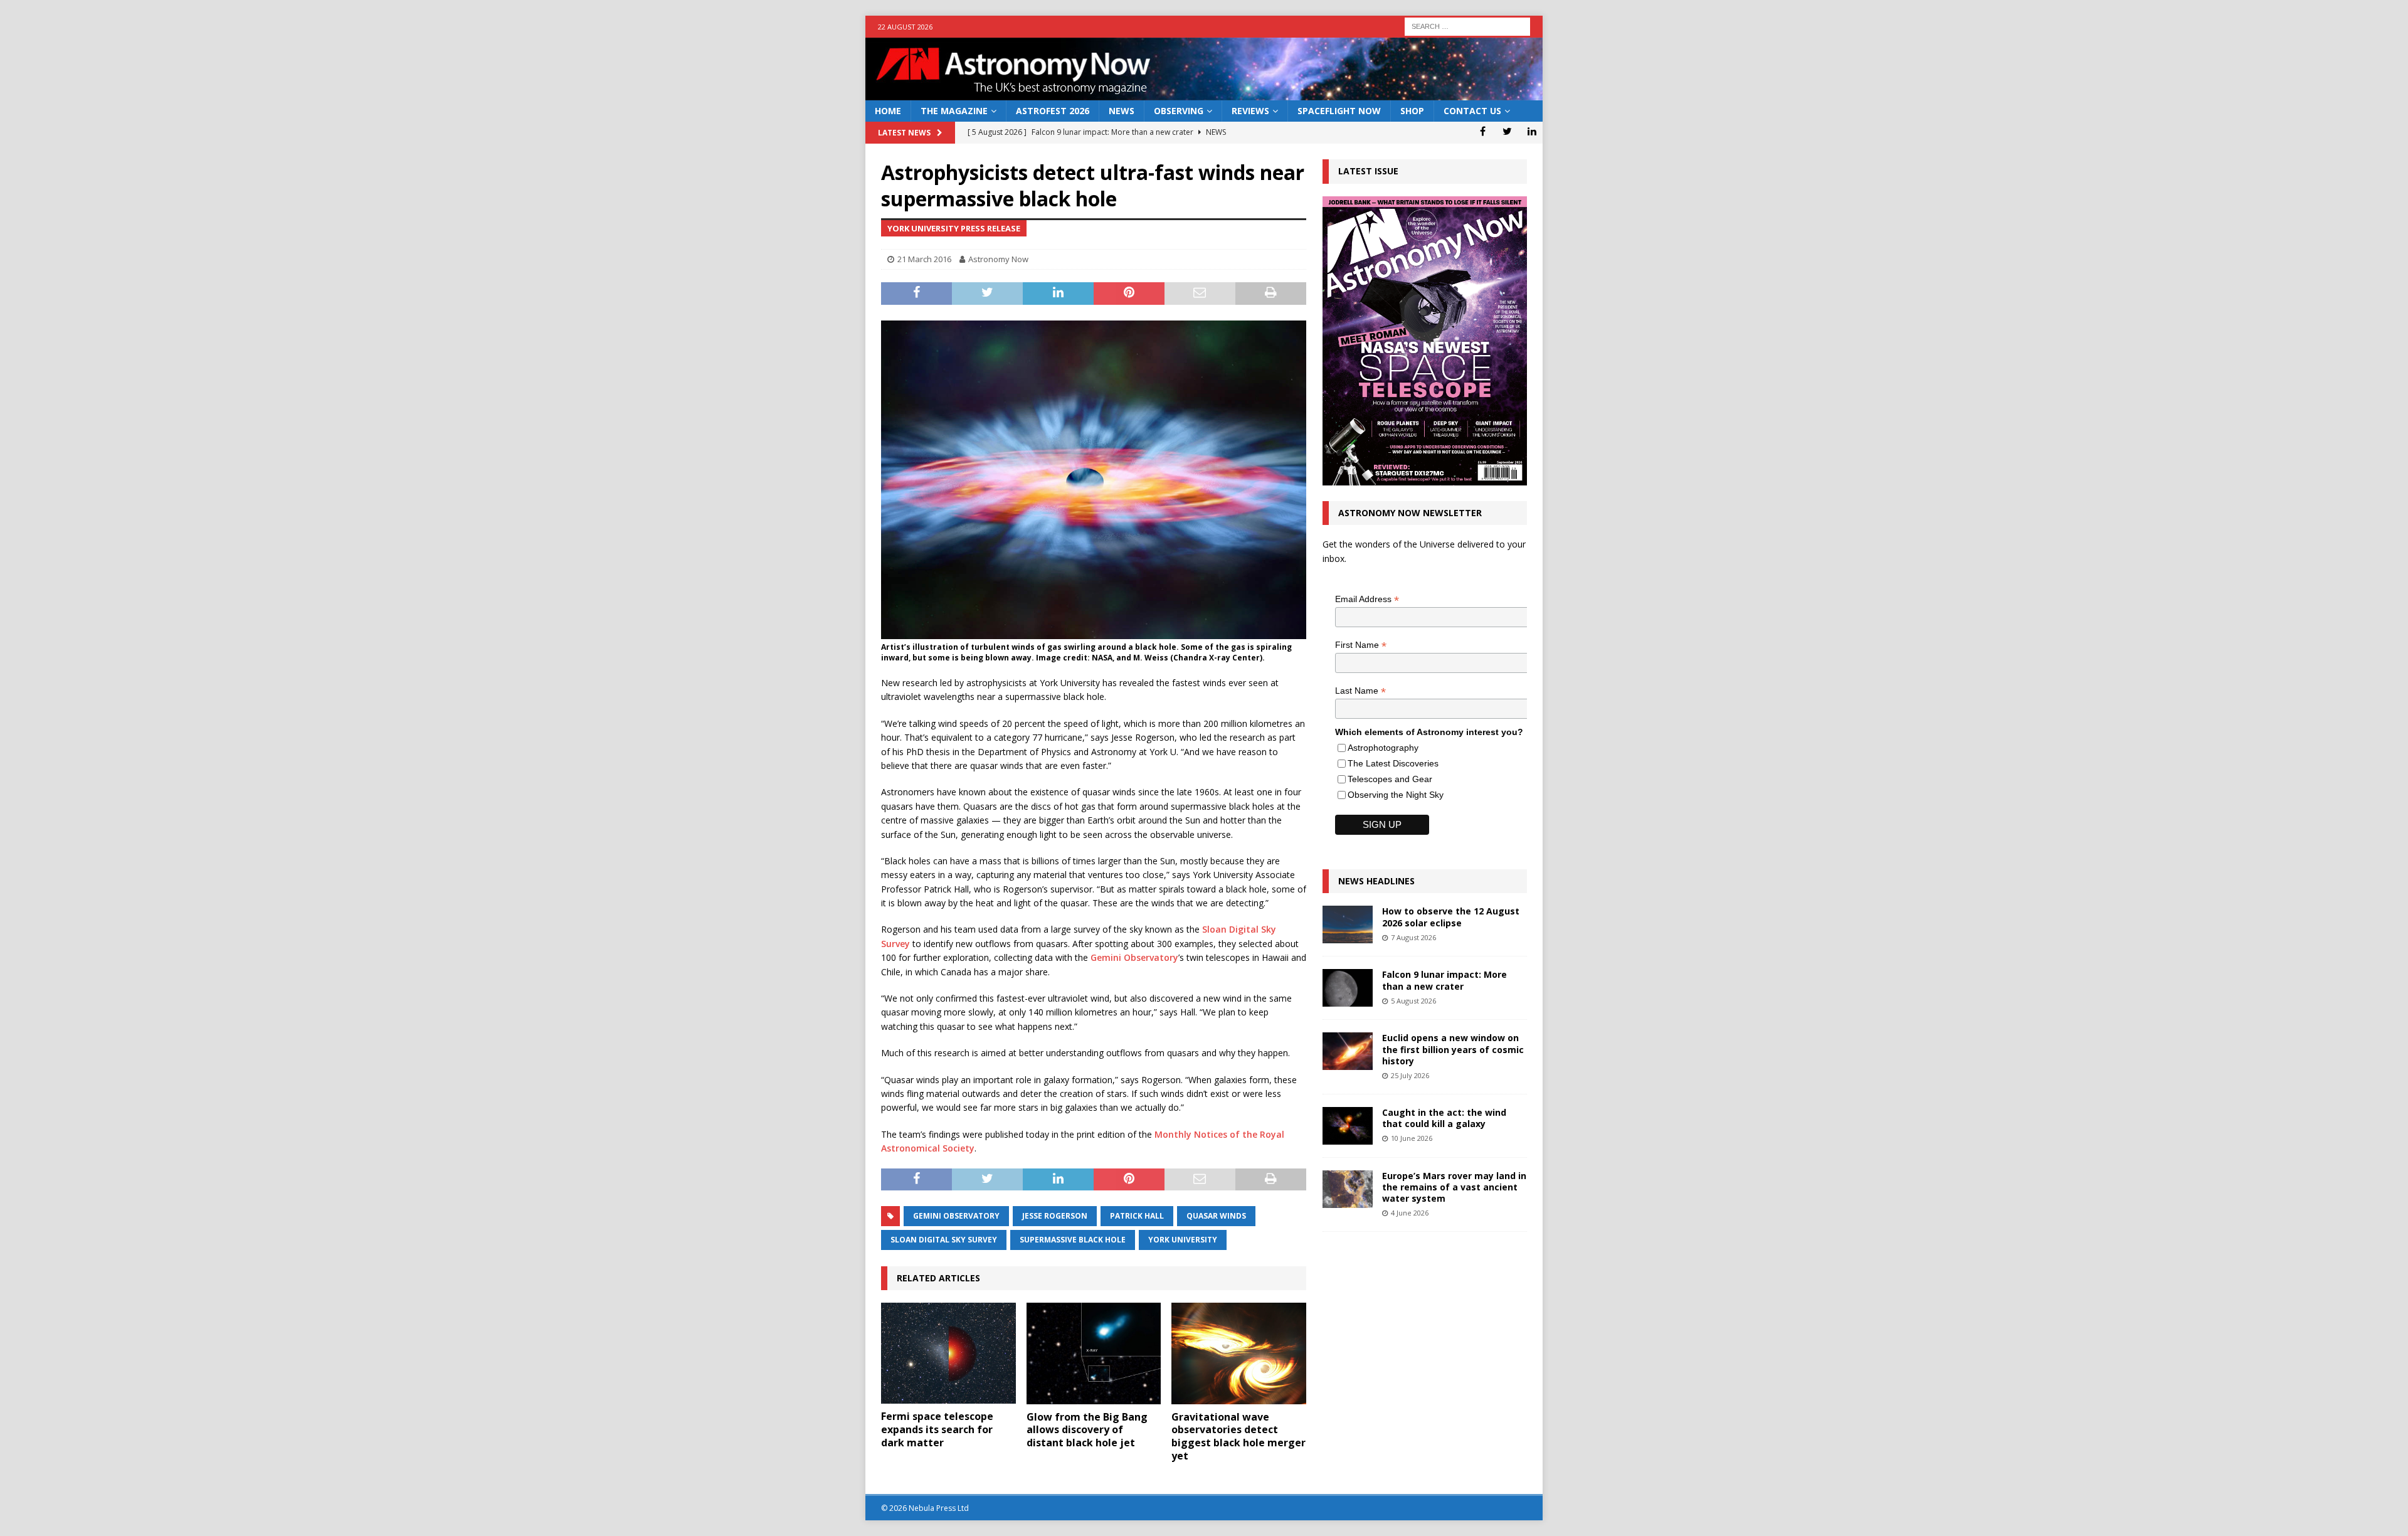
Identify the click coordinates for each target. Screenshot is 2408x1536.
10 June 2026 (1412, 1138)
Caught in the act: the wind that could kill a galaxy (1444, 1118)
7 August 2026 (1413, 937)
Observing (1179, 111)
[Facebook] (1483, 131)
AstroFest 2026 (1053, 111)
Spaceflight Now (1339, 111)
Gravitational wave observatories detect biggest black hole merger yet (1238, 1436)
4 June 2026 (1410, 1213)
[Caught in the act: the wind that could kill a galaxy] (1348, 1126)
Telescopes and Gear (1390, 779)
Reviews (1250, 111)
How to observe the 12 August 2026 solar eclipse (1451, 917)
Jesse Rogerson (1055, 1216)
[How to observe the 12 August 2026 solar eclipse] (1348, 924)
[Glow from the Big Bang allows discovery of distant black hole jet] (1094, 1353)
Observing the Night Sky (1396, 795)
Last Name (1360, 691)
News (1122, 111)
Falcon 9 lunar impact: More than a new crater (1444, 980)
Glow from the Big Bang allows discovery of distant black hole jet (1087, 1430)
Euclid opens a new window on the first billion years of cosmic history (1453, 1049)
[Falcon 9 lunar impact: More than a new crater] (1348, 988)
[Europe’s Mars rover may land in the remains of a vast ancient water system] (1348, 1189)
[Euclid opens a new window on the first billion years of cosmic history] (1348, 1051)
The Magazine (954, 111)
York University (1183, 1240)
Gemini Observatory (1134, 957)
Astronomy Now (998, 259)
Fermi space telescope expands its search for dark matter (937, 1429)
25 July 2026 (1410, 1075)
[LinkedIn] (1532, 131)
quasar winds (1216, 1216)
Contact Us (1472, 111)
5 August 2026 (1413, 1001)
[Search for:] (1467, 25)
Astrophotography (1383, 748)
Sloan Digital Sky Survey (944, 1240)
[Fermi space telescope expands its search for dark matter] (948, 1353)
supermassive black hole (1073, 1240)
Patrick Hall (1137, 1216)
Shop (1412, 111)
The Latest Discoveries (1393, 763)
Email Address (1367, 599)
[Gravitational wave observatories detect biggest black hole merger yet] (1239, 1353)
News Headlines (1376, 881)
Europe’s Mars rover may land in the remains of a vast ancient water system (1454, 1187)
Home (888, 111)
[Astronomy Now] (1204, 93)
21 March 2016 (924, 259)
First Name (1361, 645)
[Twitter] (1507, 131)
